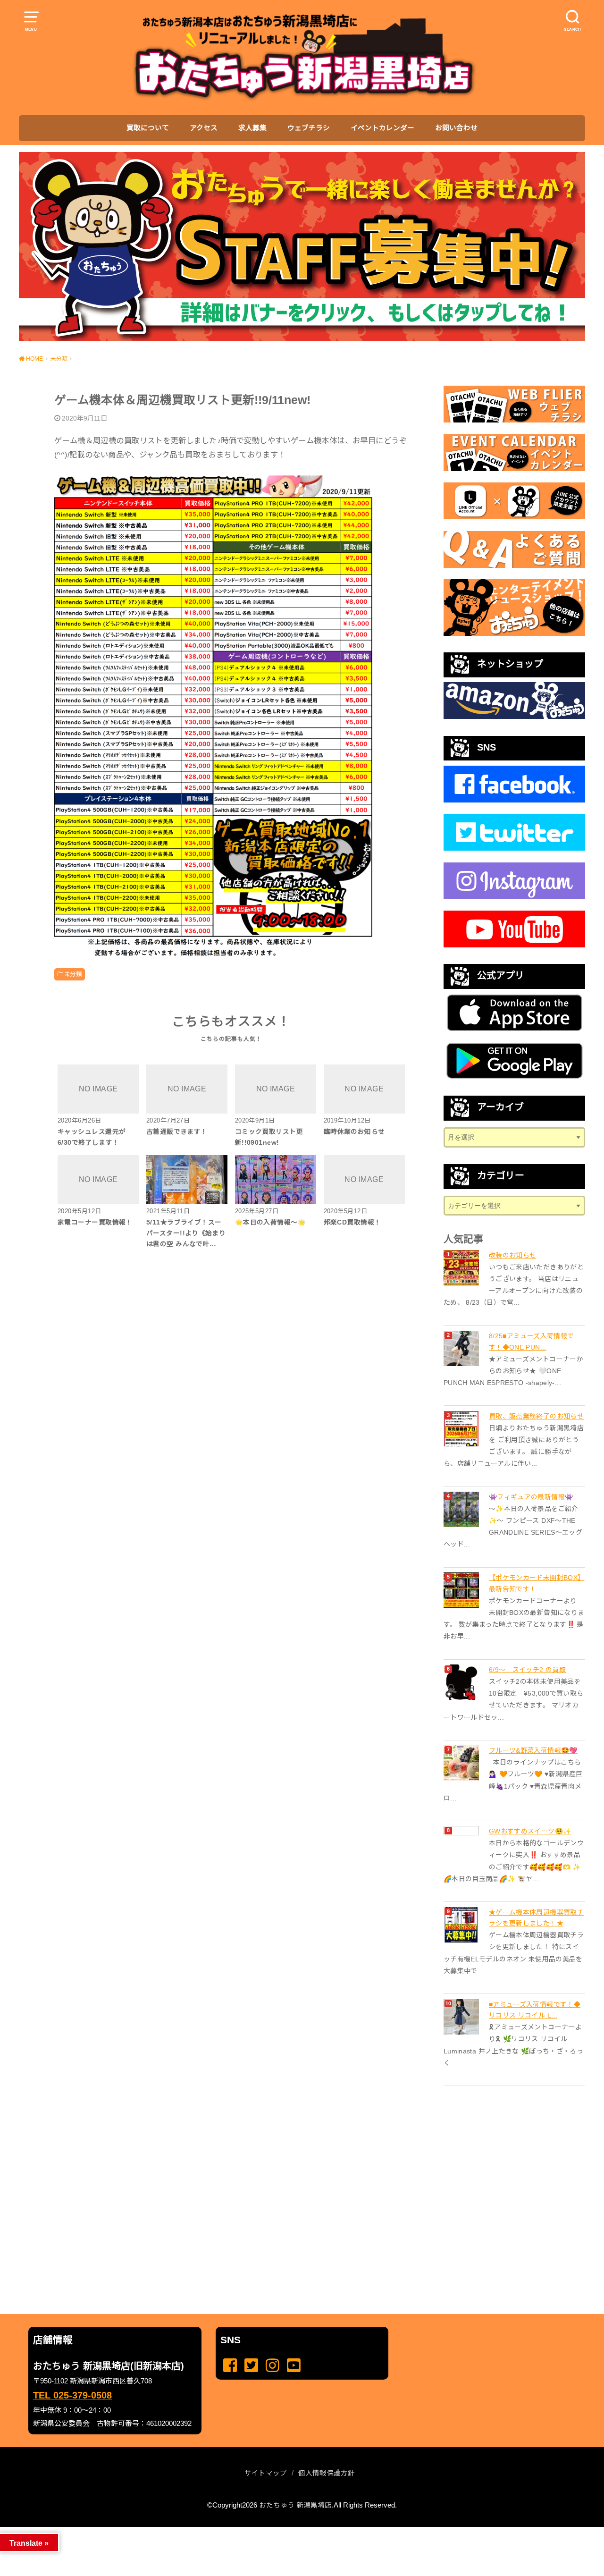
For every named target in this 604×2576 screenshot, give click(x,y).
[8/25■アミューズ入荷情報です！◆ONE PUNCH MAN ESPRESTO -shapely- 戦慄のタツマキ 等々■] (462, 1348)
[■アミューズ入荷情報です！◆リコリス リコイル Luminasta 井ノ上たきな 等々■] (462, 2017)
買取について (148, 128)
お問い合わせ (456, 128)
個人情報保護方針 (327, 2473)
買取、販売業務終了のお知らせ (536, 1416)
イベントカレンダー (382, 128)
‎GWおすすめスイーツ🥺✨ (530, 1831)
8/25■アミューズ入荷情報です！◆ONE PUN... (531, 1342)
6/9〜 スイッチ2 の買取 (527, 1670)
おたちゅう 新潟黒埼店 (295, 2505)
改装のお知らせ (512, 1255)
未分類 (73, 974)
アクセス (204, 128)
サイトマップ (266, 2473)
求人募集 (252, 128)
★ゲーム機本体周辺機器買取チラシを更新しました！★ (536, 1918)
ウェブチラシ (309, 128)
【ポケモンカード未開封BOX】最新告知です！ (537, 1583)
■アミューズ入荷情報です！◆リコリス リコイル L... (535, 2010)
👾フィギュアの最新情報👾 (531, 1497)
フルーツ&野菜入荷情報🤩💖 (533, 1750)
